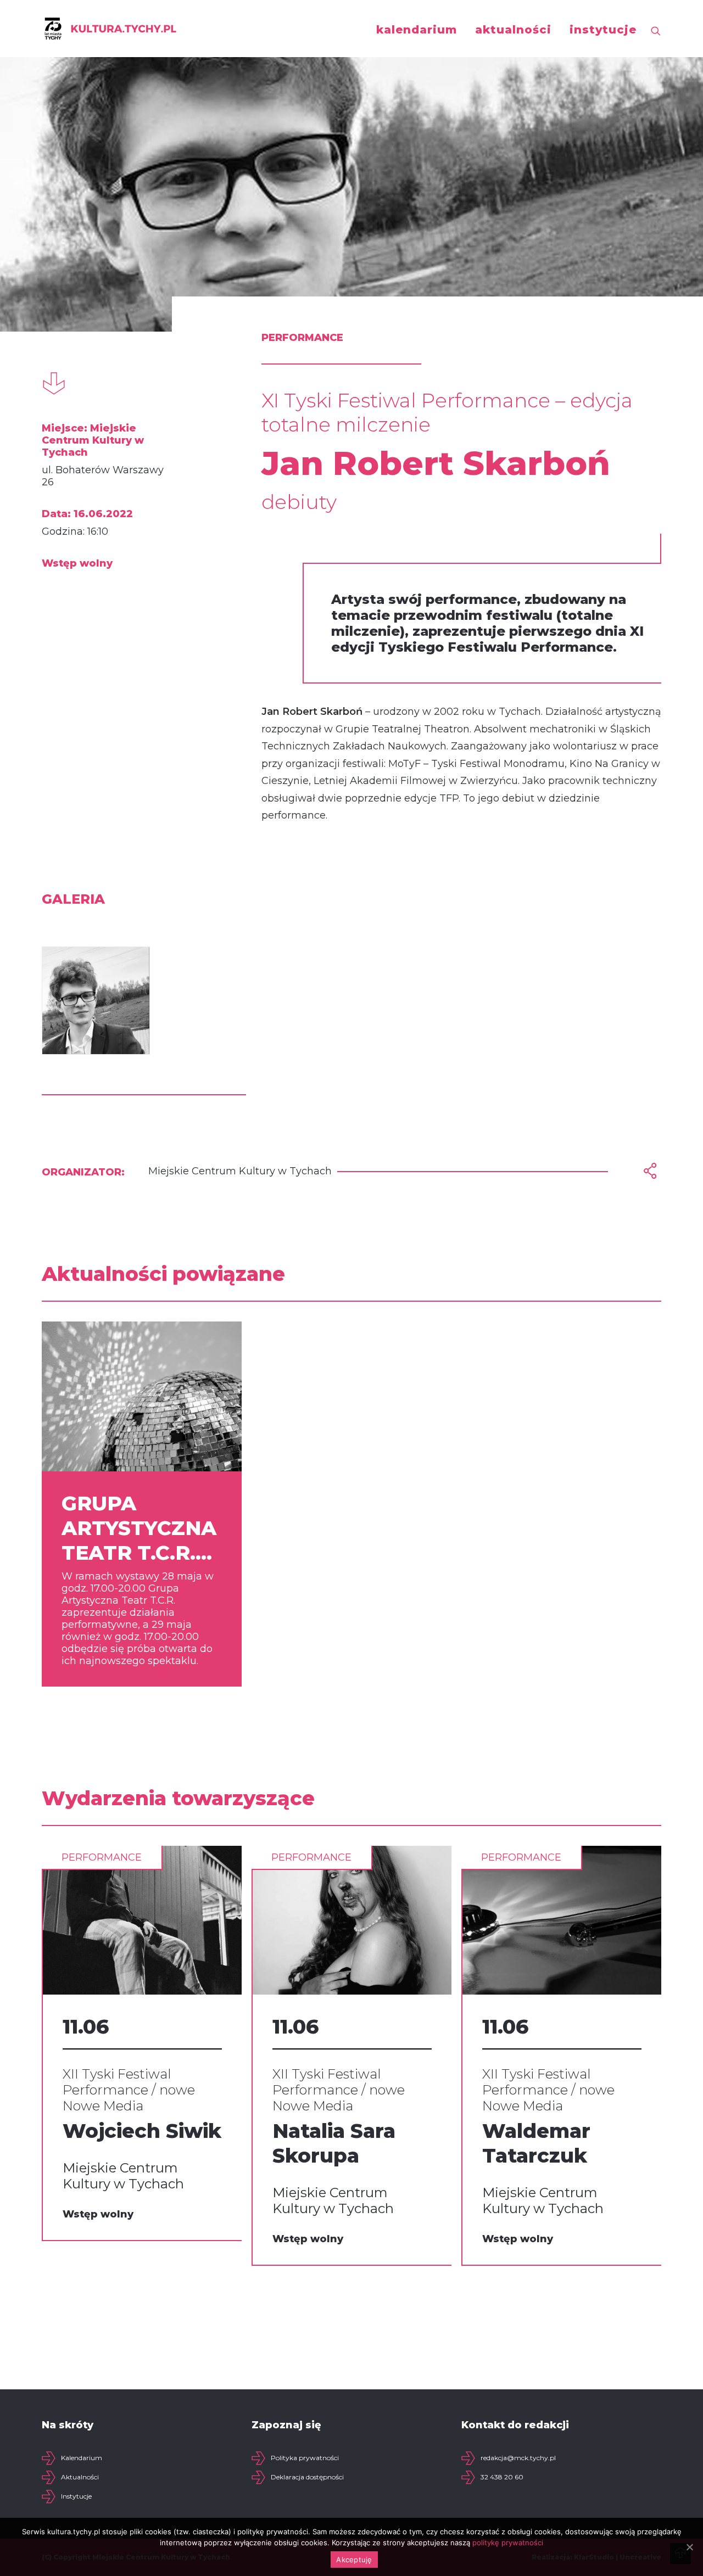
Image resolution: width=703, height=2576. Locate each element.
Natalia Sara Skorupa (334, 2143)
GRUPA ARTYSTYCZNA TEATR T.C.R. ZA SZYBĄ (139, 1528)
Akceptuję (354, 2560)
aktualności (513, 30)
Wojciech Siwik (142, 2131)
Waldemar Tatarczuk (536, 2143)
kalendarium (417, 30)
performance (102, 1857)
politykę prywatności (508, 2543)
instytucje (603, 30)
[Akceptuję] (689, 2547)
